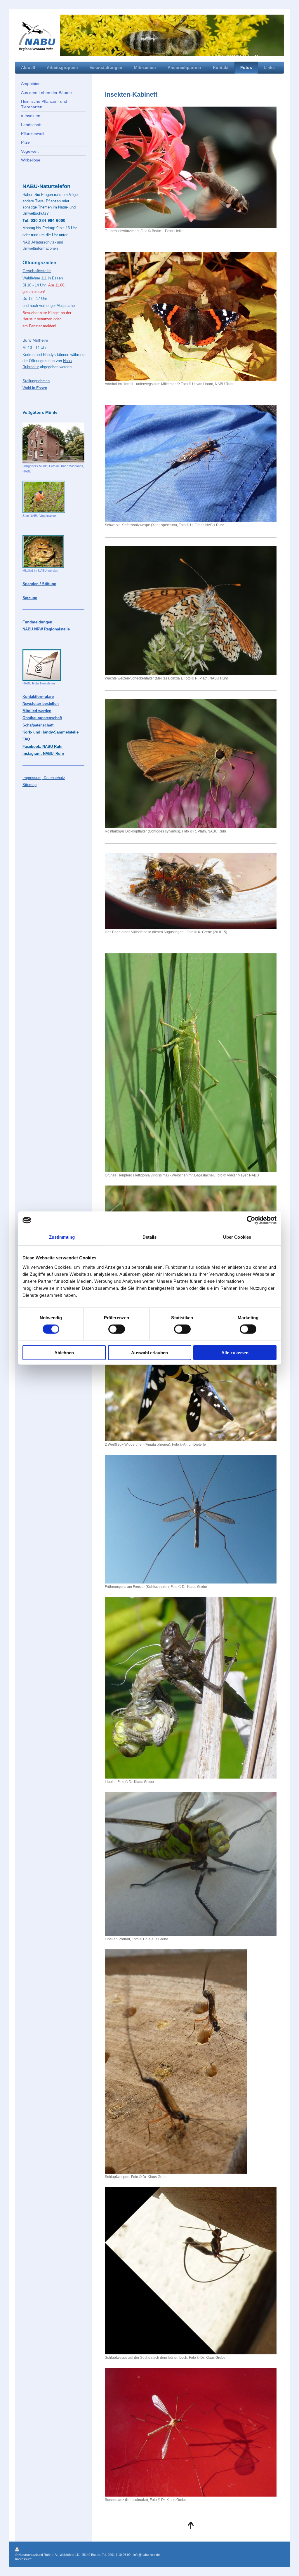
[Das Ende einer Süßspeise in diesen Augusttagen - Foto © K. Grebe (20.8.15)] (191, 891)
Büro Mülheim (35, 340)
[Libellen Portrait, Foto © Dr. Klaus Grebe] (191, 1864)
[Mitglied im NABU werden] (43, 552)
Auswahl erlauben (149, 1352)
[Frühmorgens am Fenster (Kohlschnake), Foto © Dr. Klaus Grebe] (191, 1519)
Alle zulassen (235, 1352)
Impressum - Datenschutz (52, 2559)
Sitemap (49, 2550)
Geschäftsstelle (37, 271)
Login (280, 2549)
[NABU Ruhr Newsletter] (42, 665)
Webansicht (275, 2554)
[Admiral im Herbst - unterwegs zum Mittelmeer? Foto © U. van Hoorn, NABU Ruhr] (191, 316)
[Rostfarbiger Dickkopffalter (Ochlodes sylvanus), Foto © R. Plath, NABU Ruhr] (191, 764)
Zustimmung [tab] (62, 1237)
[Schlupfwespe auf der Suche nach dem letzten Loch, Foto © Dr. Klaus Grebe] (191, 2271)
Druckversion (31, 2550)
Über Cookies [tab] (237, 1237)
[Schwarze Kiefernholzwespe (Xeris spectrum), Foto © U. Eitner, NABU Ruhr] (191, 464)
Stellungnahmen (36, 381)
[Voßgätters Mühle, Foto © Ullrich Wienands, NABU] (53, 443)
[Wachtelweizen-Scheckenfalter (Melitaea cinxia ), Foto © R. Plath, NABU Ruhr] (191, 611)
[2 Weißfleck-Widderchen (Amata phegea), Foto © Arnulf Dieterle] (191, 1377)
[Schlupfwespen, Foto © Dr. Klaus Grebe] (176, 2062)
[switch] (117, 1329)
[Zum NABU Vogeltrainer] (44, 497)
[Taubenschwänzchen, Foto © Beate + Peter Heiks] (191, 167)
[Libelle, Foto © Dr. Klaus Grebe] (191, 1688)
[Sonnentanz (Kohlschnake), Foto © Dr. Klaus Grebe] (191, 2432)
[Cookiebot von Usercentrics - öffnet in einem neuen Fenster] (251, 1220)
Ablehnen (64, 1352)
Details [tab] (150, 1237)
